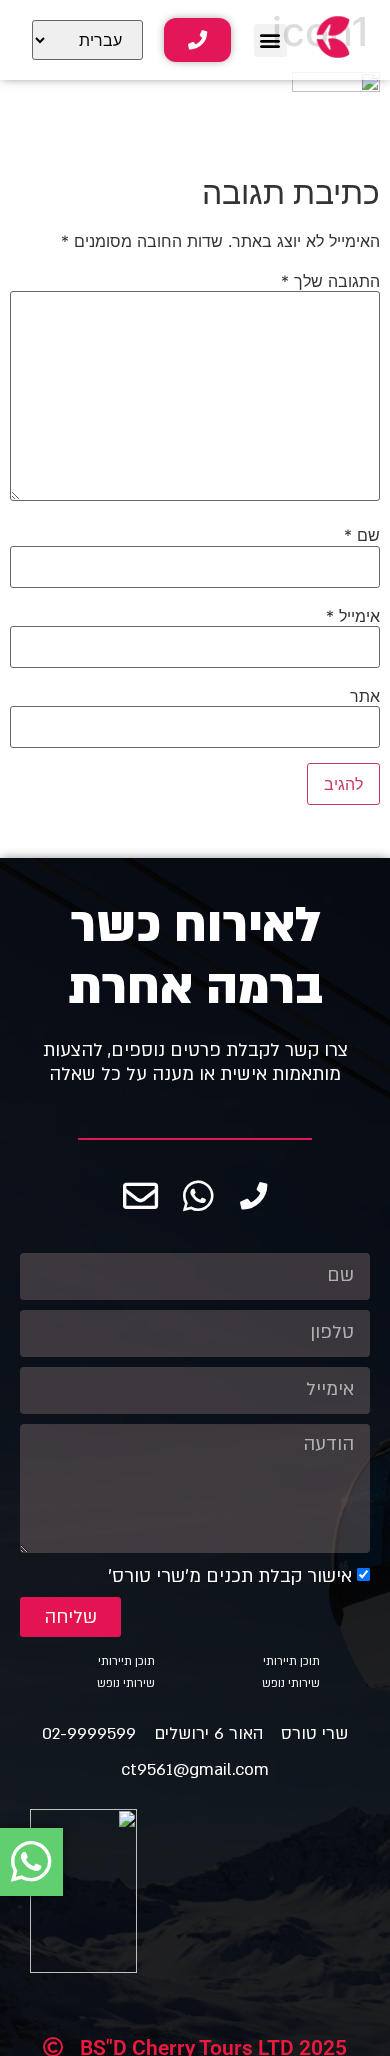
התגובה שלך (330, 281)
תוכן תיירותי (291, 1661)
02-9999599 (89, 1733)
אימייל (353, 616)
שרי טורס (314, 1733)
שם (362, 535)
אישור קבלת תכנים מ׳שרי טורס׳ (230, 1576)
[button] (270, 40)
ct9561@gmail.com (195, 1769)
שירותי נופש (291, 1683)
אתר (365, 696)
